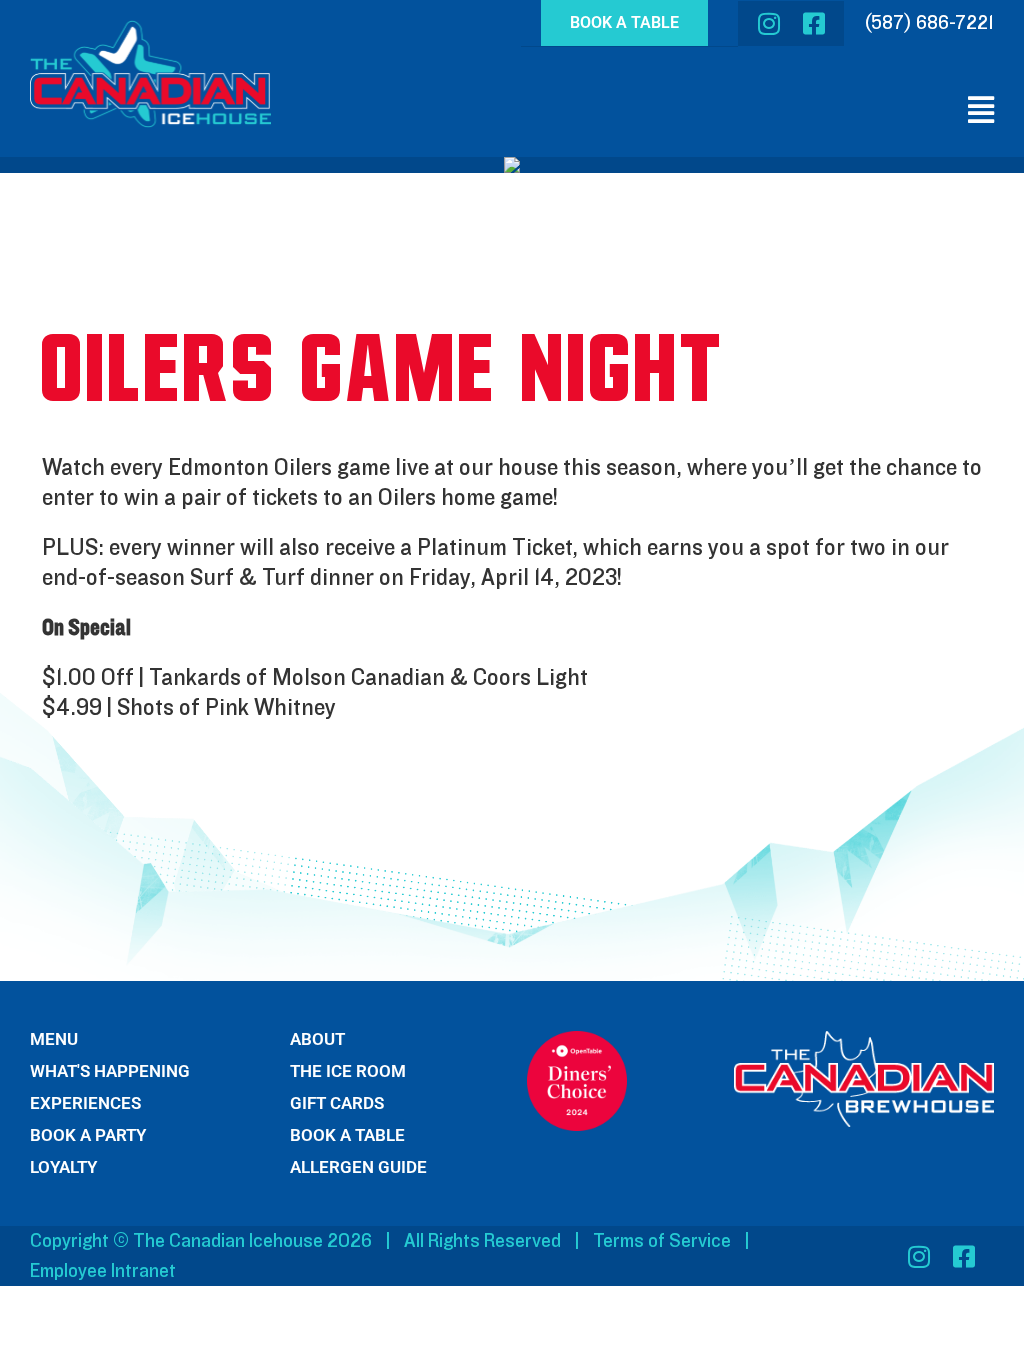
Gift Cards (337, 1103)
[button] (976, 110)
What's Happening (110, 1071)
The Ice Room (348, 1071)
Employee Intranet (103, 1271)
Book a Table (624, 22)
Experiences (85, 1103)
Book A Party (88, 1135)
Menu (54, 1039)
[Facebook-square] (813, 23)
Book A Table (347, 1135)
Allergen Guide (358, 1167)
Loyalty (63, 1167)
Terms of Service (662, 1241)
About (317, 1039)
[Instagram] (768, 23)
